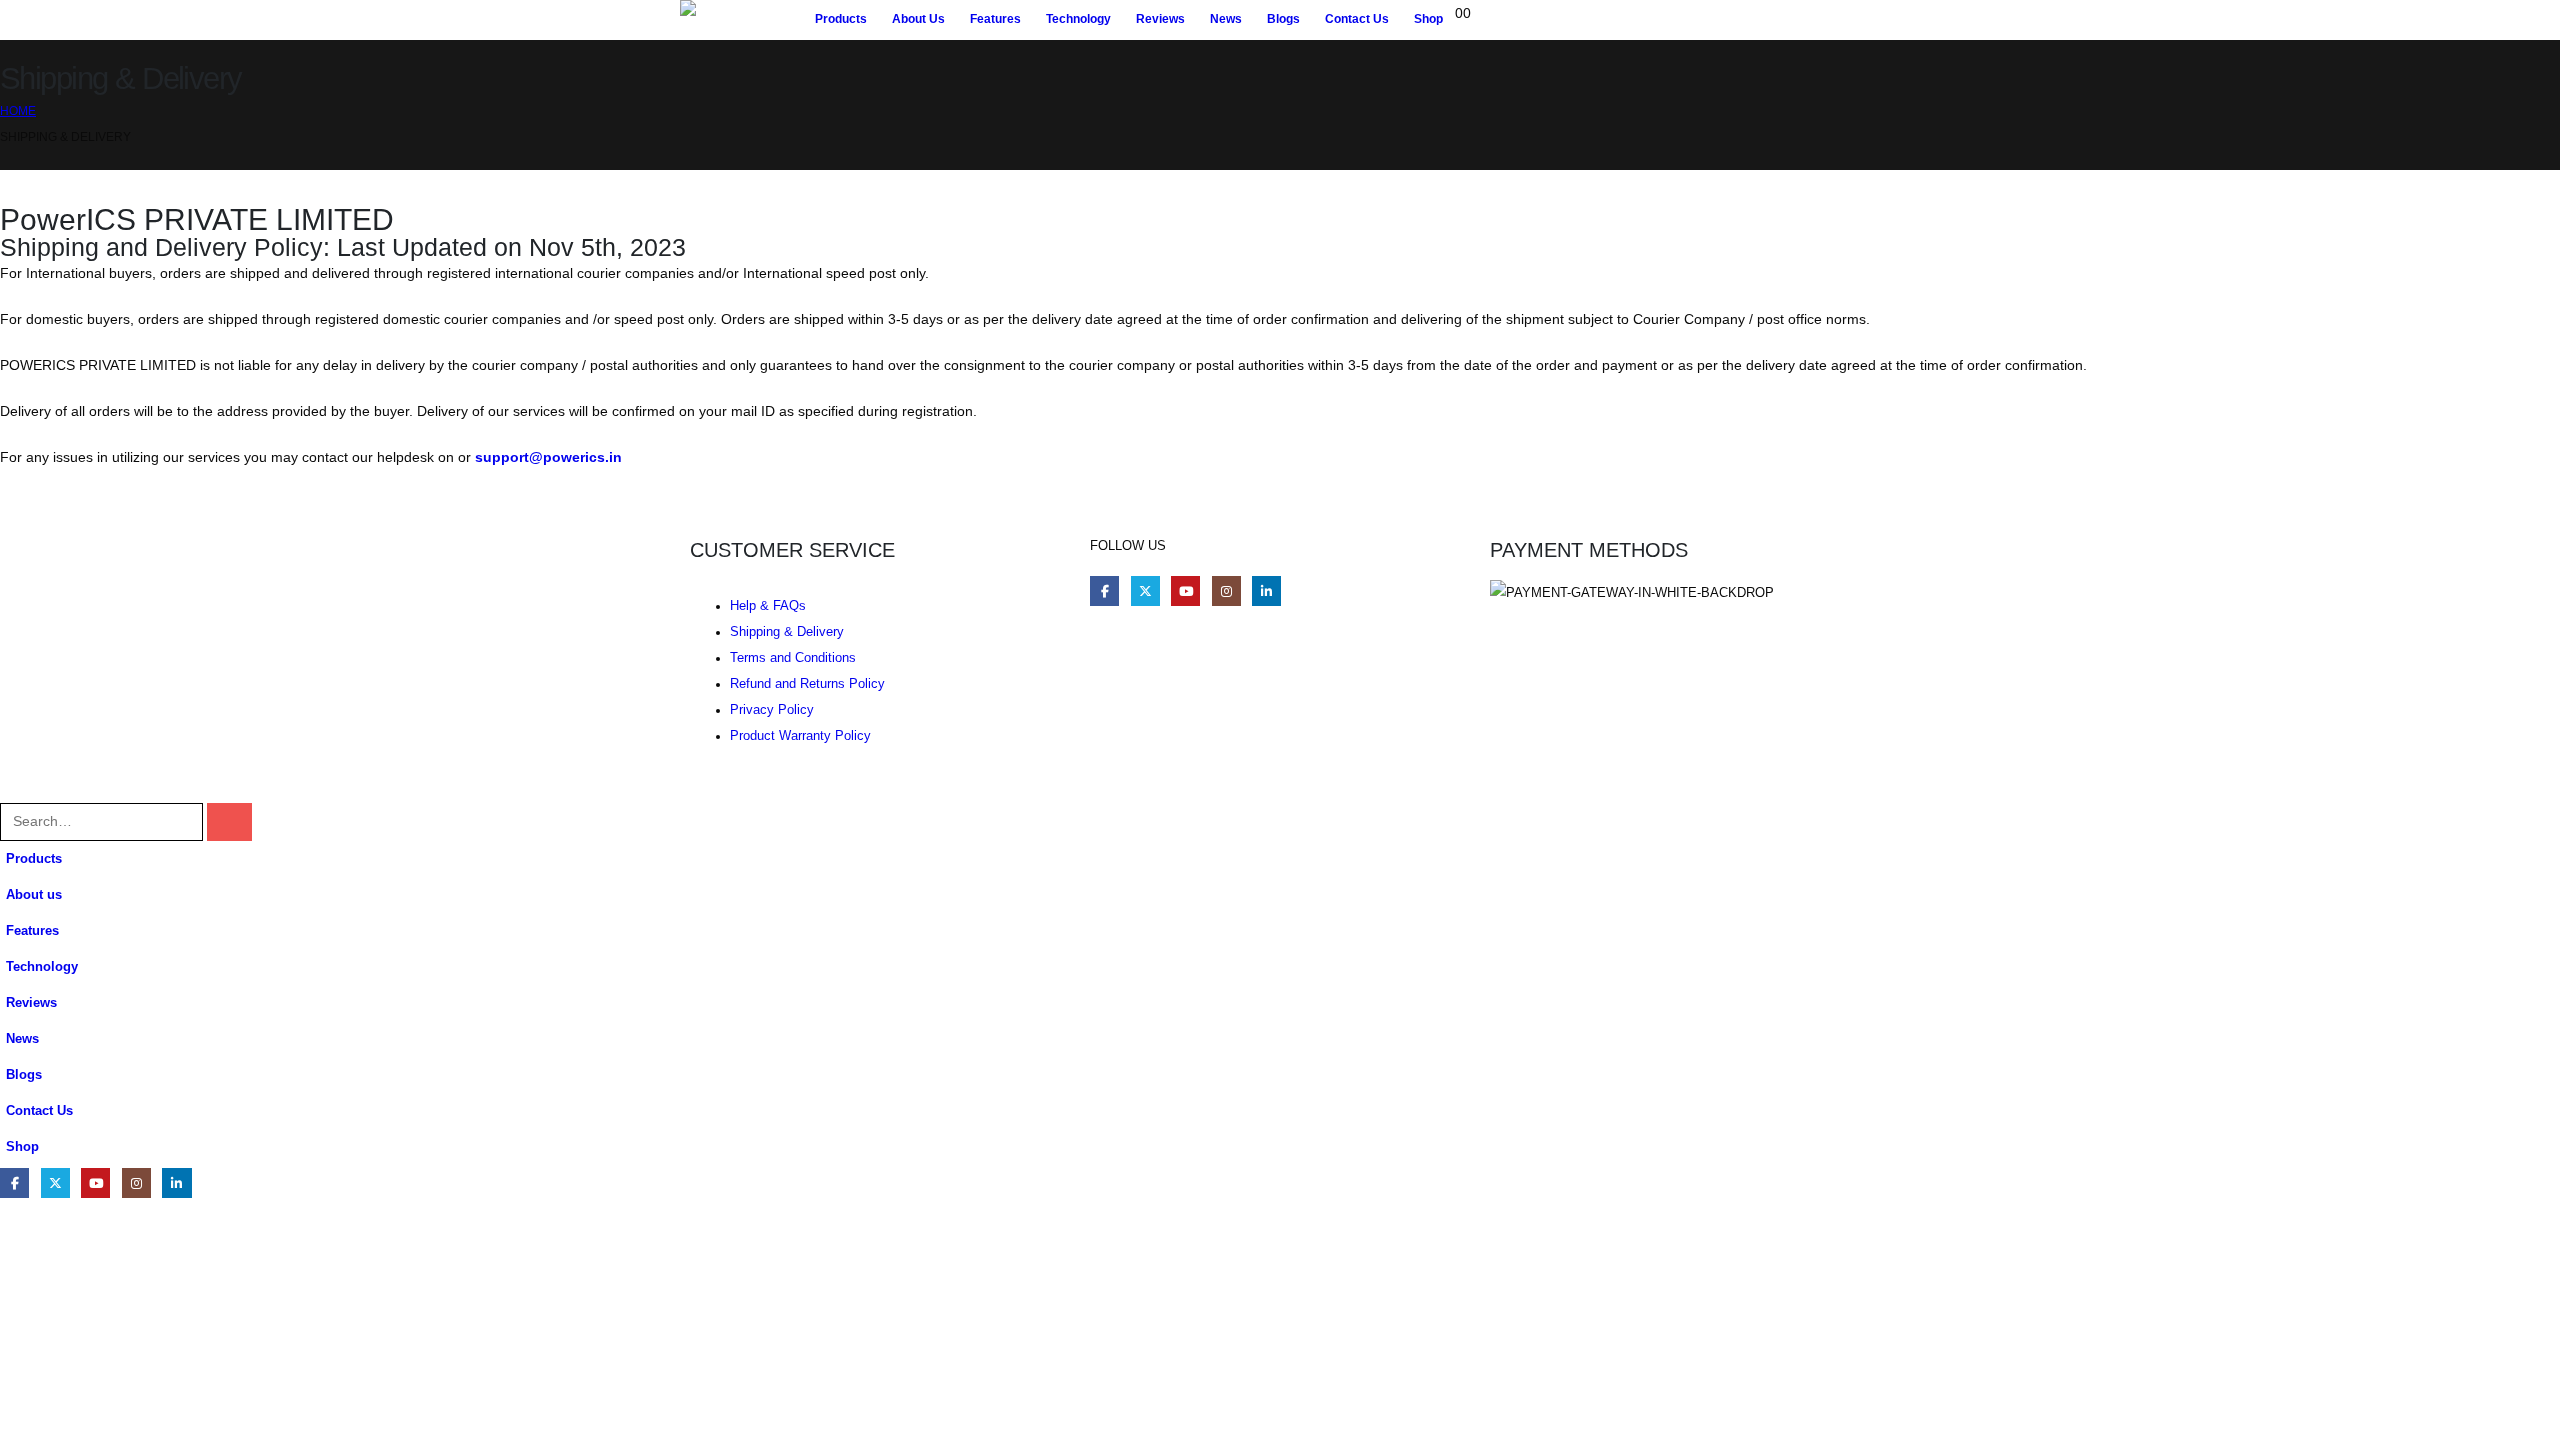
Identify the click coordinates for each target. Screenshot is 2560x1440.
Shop (1428, 19)
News (1226, 19)
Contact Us (1357, 19)
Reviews (1160, 19)
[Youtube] (1185, 590)
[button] (12, 790)
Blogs (1283, 19)
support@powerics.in (548, 457)
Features (995, 19)
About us (918, 19)
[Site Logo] (741, 20)
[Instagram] (1226, 590)
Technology (1078, 19)
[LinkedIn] (1266, 590)
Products (841, 19)
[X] (1145, 590)
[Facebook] (1104, 590)
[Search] (229, 821)
